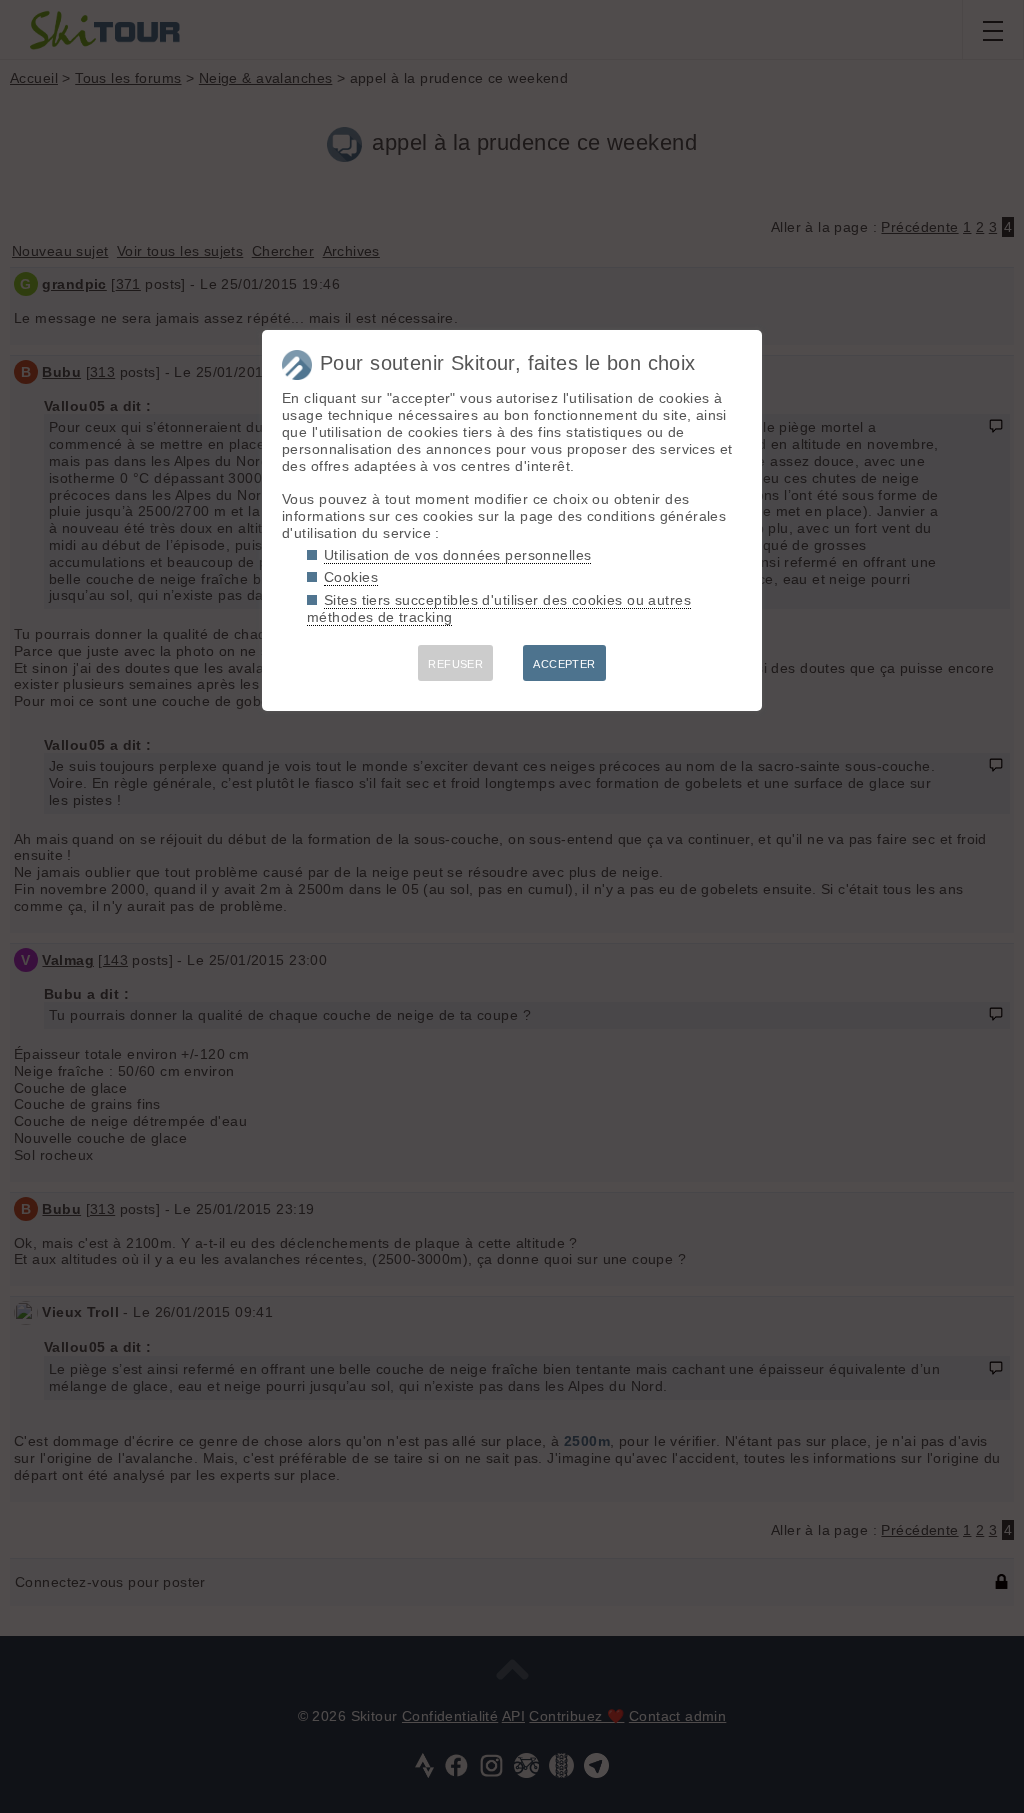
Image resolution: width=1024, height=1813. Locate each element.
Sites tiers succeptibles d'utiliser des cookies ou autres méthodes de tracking (499, 608)
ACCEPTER (564, 664)
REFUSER (455, 664)
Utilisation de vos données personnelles (457, 555)
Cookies (351, 577)
